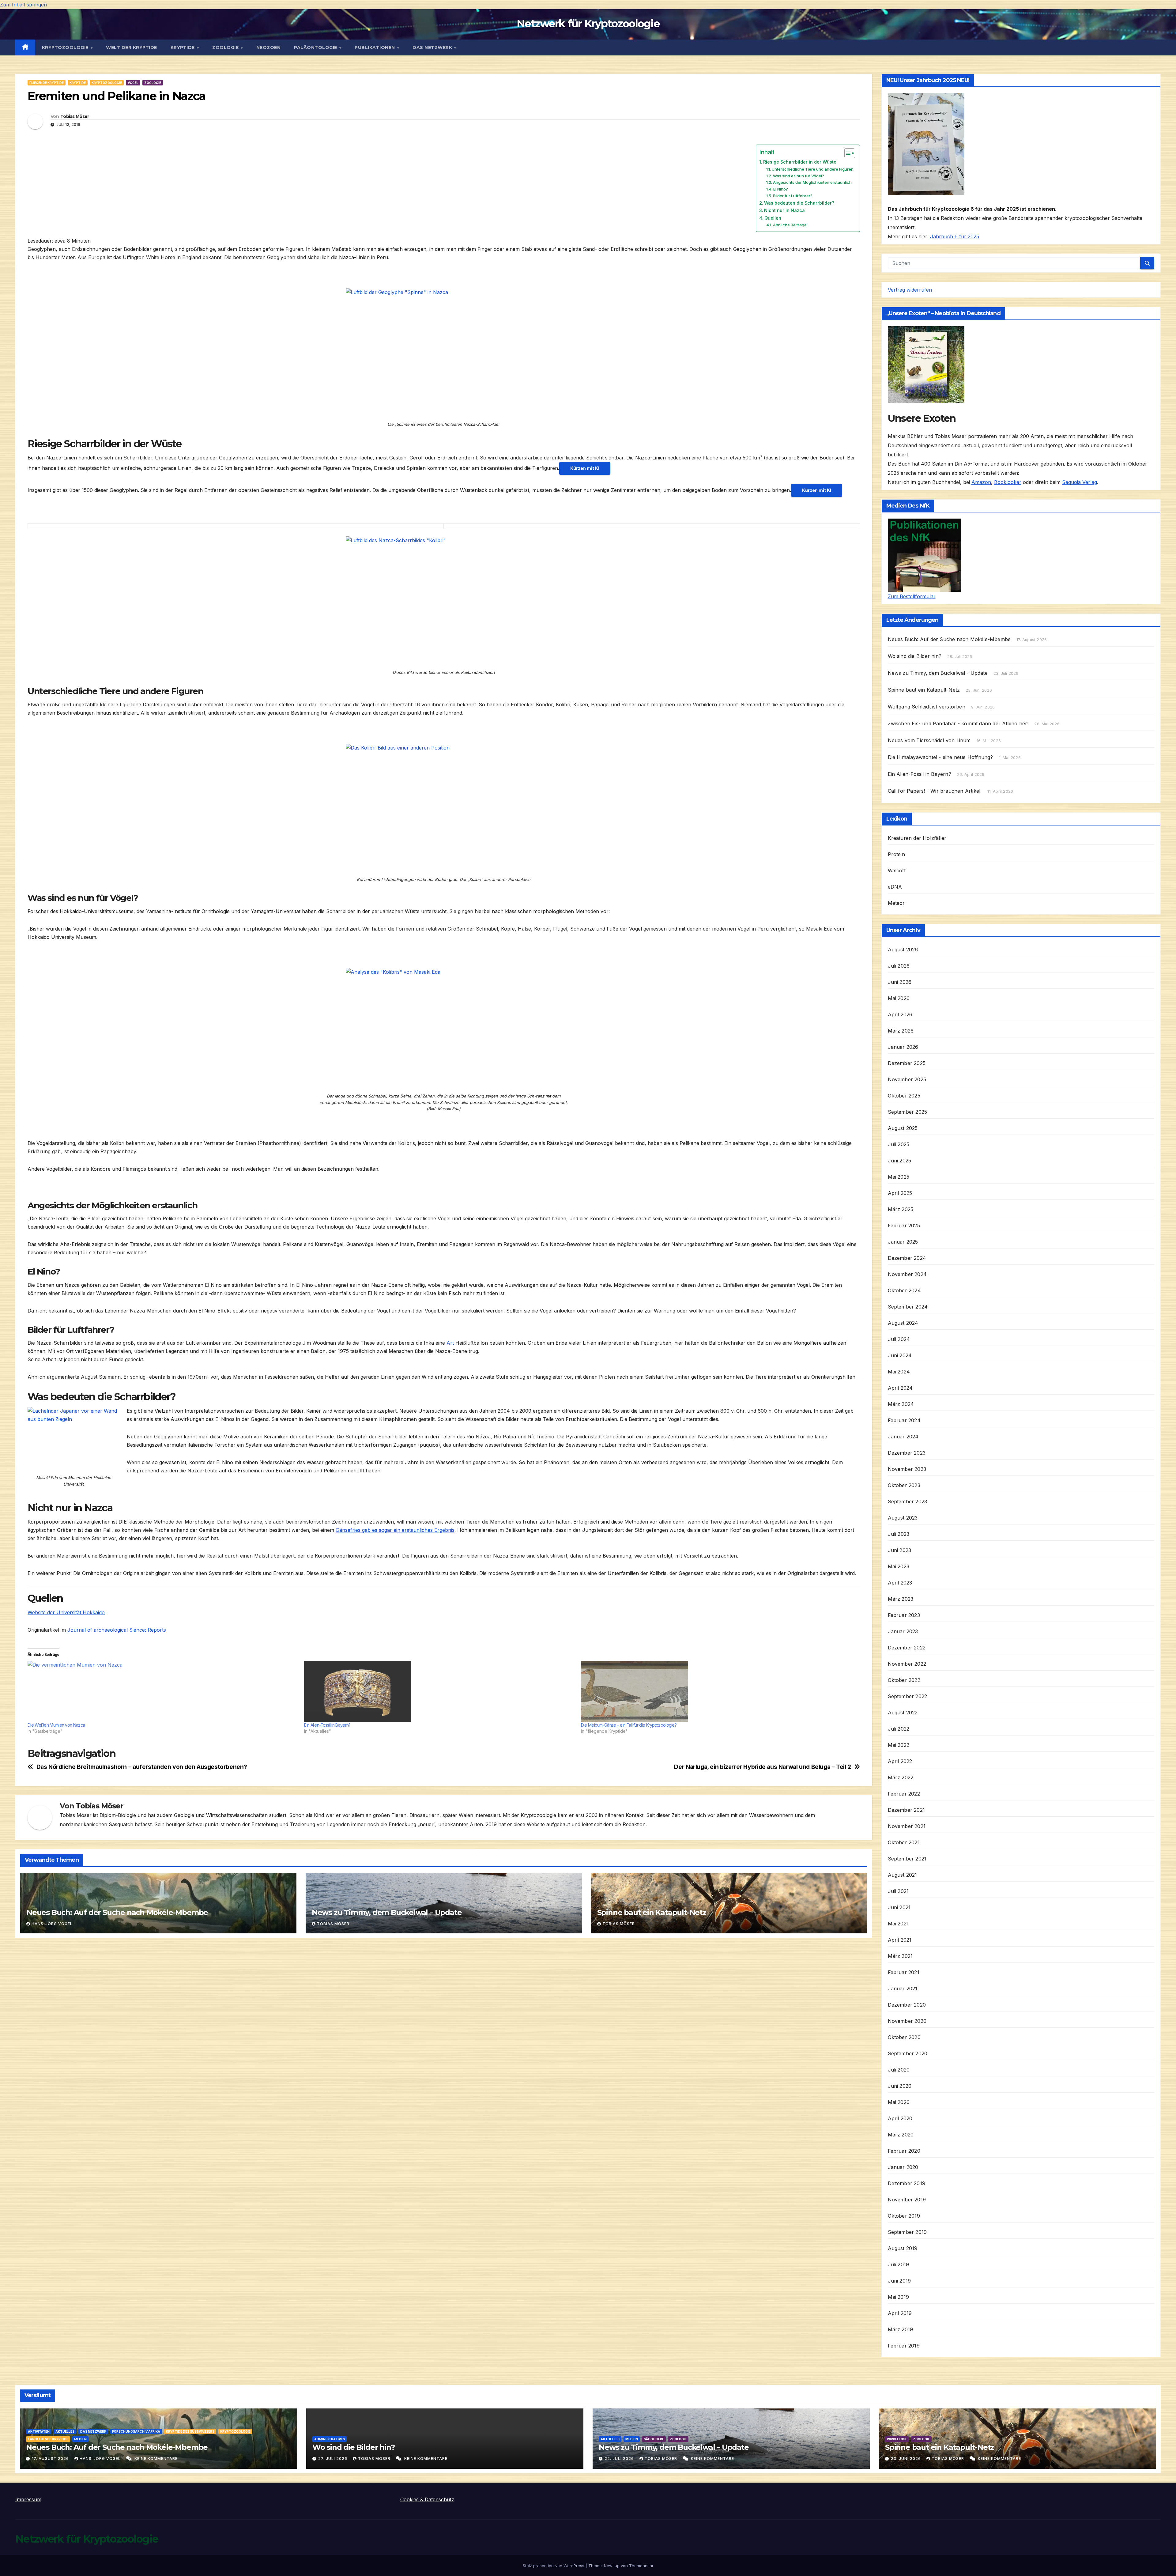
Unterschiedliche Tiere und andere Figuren (813, 169)
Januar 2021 (903, 1989)
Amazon (981, 482)
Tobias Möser (75, 116)
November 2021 (907, 1826)
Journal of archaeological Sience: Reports (117, 1630)
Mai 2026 (899, 998)
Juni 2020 (900, 2086)
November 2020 (907, 2021)
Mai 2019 (899, 2297)
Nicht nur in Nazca (784, 210)
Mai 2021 (898, 1924)
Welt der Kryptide (132, 47)
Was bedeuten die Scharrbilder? (799, 203)
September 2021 (907, 1859)
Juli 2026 (899, 966)
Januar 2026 (903, 1047)
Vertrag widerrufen (910, 290)
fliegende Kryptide (47, 83)
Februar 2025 (904, 1226)
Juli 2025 (899, 1144)
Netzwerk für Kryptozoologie (588, 24)
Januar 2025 (903, 1242)
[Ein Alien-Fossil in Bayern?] (439, 1691)
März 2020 (901, 2135)
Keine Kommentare (156, 2459)
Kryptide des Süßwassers (190, 2431)
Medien (80, 2439)
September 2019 (907, 2232)
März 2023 (901, 1599)
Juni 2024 (900, 1355)
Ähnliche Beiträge (790, 225)
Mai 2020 (899, 2102)
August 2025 (903, 1128)
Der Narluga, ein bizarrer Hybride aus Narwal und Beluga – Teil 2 (762, 1767)
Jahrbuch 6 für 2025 (955, 236)
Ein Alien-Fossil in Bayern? (327, 1725)
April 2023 (900, 1583)
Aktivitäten (39, 2431)
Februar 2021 (904, 1972)
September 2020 (908, 2053)
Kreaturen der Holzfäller (917, 838)
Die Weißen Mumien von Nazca (56, 1725)
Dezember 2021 (907, 1810)
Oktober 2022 (904, 1680)
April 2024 (900, 1388)
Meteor (896, 903)
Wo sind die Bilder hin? (915, 656)
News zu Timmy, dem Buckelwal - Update (938, 673)
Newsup (612, 2566)
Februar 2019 (904, 2346)
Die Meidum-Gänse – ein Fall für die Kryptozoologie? (629, 1725)
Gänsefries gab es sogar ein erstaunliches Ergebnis (395, 1530)
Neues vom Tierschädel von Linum (929, 740)
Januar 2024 (903, 1437)
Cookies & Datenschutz (427, 2499)
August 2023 (903, 1518)
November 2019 (907, 2200)
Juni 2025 (900, 1161)
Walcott (897, 871)
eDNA (895, 887)
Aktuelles (65, 2431)
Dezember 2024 (907, 1258)
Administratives (330, 2439)
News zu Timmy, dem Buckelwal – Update (387, 1912)
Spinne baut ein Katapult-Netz (652, 1912)
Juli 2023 (899, 1534)
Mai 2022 (899, 1745)
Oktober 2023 (904, 1485)
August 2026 (903, 950)
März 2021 (900, 1956)
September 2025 (908, 1112)
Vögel (133, 83)
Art (450, 1343)
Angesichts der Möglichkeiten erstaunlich (812, 182)
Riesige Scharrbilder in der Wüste (800, 162)
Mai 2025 (899, 1177)
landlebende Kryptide (48, 2439)
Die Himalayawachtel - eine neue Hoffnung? (940, 757)
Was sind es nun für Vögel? (799, 176)
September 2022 (908, 1696)
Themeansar (641, 2566)
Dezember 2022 (907, 1648)
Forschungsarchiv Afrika (136, 2431)
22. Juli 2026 (620, 2459)
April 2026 (900, 1014)
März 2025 (901, 1209)
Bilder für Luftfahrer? (793, 196)
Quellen (773, 218)
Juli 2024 (899, 1339)
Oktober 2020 (904, 2037)
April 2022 (900, 1761)
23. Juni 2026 (907, 2459)
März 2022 (901, 1777)
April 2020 (900, 2118)
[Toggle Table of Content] (847, 153)
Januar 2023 (903, 1631)
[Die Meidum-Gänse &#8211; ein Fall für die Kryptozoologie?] (716, 1691)
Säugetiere (654, 2439)
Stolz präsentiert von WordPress (554, 2566)
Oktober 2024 (904, 1290)
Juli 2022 (899, 1729)
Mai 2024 (899, 1372)
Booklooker (1008, 482)
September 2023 (908, 1501)
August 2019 (903, 2248)
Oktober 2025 (904, 1096)
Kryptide (183, 47)
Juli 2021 (898, 1891)
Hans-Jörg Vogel (52, 1924)
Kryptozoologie (66, 47)
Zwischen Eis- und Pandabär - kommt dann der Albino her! (958, 723)
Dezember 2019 (907, 2183)
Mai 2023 (899, 1566)
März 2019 (901, 2329)
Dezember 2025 (907, 1063)
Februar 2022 (904, 1794)
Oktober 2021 (904, 1842)
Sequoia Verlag (1080, 482)
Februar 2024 (904, 1420)
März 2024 (901, 1404)
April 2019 (900, 2313)
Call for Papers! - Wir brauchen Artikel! (935, 791)
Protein (896, 854)
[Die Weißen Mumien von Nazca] (163, 1691)
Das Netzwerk (433, 47)
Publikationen (375, 47)
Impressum (28, 2499)
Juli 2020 (899, 2070)
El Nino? (781, 189)
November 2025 (907, 1079)
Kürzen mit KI (585, 468)
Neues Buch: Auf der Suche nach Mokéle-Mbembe (117, 1912)
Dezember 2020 (907, 2005)
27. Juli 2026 (333, 2459)
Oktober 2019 (904, 2216)
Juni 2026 (900, 982)
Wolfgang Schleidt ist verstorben (927, 707)
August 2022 (903, 1713)
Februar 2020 (904, 2151)
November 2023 (907, 1469)
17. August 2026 (51, 2459)
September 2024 (908, 1307)
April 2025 (900, 1193)
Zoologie (226, 47)
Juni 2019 (899, 2281)
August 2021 (903, 1875)
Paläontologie (316, 47)
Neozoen (269, 47)
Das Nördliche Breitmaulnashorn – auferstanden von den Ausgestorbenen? (142, 1767)
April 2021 (900, 1940)
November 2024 (907, 1274)
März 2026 (901, 1031)
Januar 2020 (903, 2167)
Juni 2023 (900, 1550)
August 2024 (903, 1323)
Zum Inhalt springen (23, 5)
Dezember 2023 (907, 1453)
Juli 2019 (899, 2264)
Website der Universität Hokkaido (66, 1612)
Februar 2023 (904, 1615)
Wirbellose (897, 2439)
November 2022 (907, 1664)
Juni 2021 (899, 1907)
